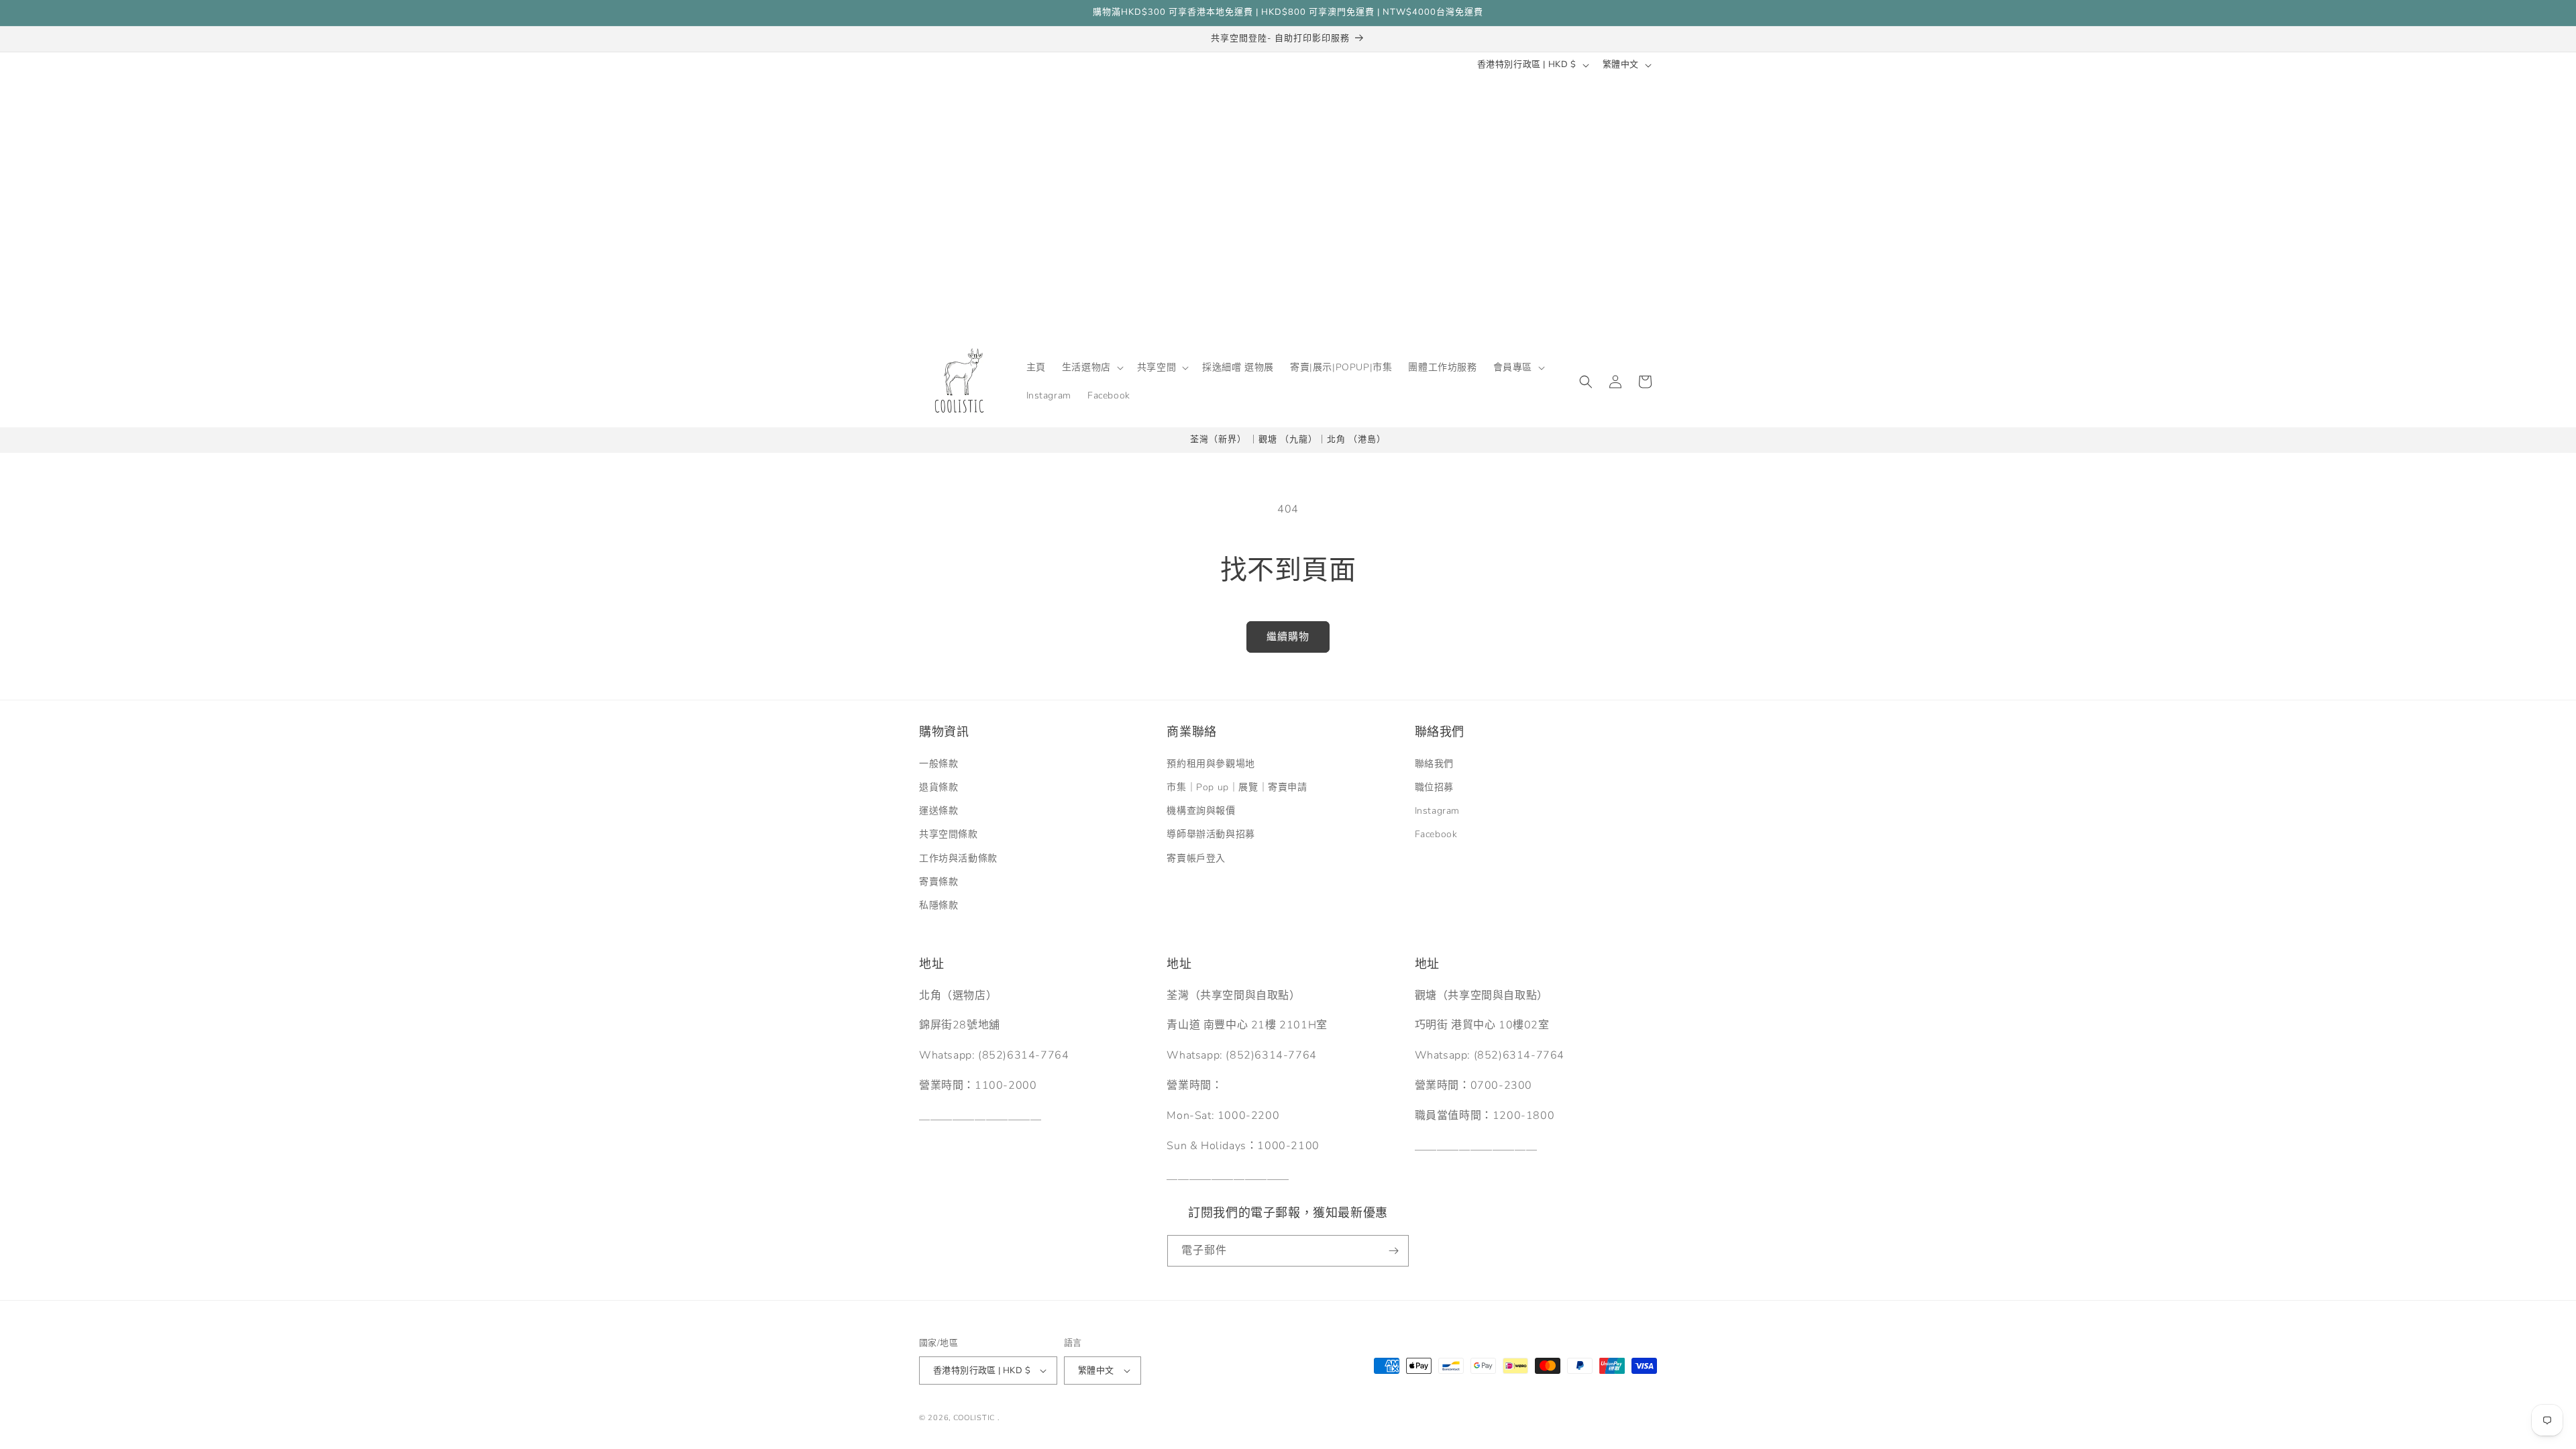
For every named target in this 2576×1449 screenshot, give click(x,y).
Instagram (1437, 811)
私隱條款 (938, 905)
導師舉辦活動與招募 (1211, 834)
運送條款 (938, 811)
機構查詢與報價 (1201, 811)
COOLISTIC (974, 1418)
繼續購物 (1288, 637)
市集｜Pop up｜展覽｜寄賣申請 (1237, 787)
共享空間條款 (949, 834)
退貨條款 (938, 787)
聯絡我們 (1434, 763)
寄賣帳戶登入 (1196, 858)
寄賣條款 (938, 881)
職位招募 (1434, 787)
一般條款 (938, 763)
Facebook (1436, 834)
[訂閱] (1393, 1251)
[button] (1091, 368)
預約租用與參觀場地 (1211, 763)
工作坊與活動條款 (958, 858)
